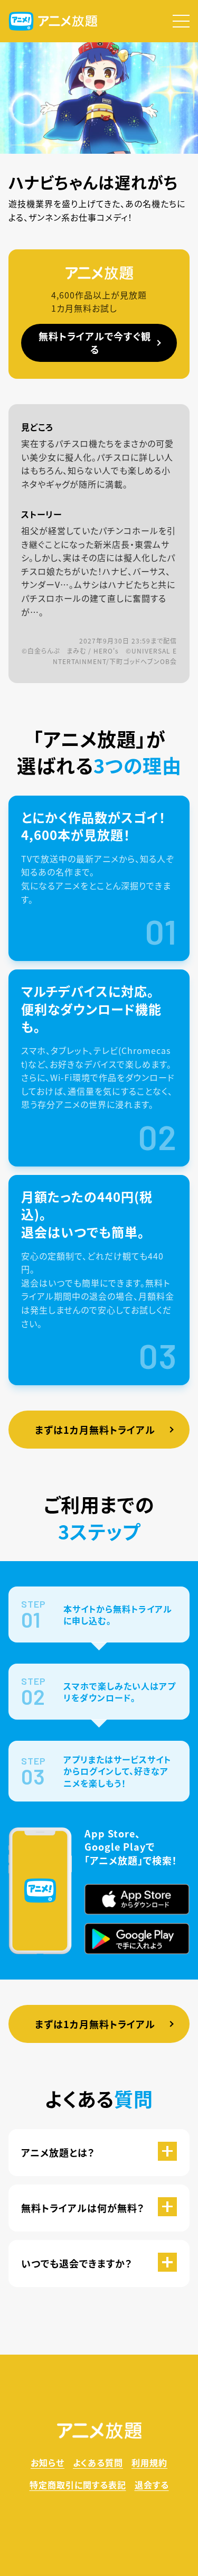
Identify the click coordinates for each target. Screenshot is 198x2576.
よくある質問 (98, 2462)
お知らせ (48, 2462)
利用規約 (149, 2462)
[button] (181, 21)
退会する (152, 2485)
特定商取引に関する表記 (78, 2485)
